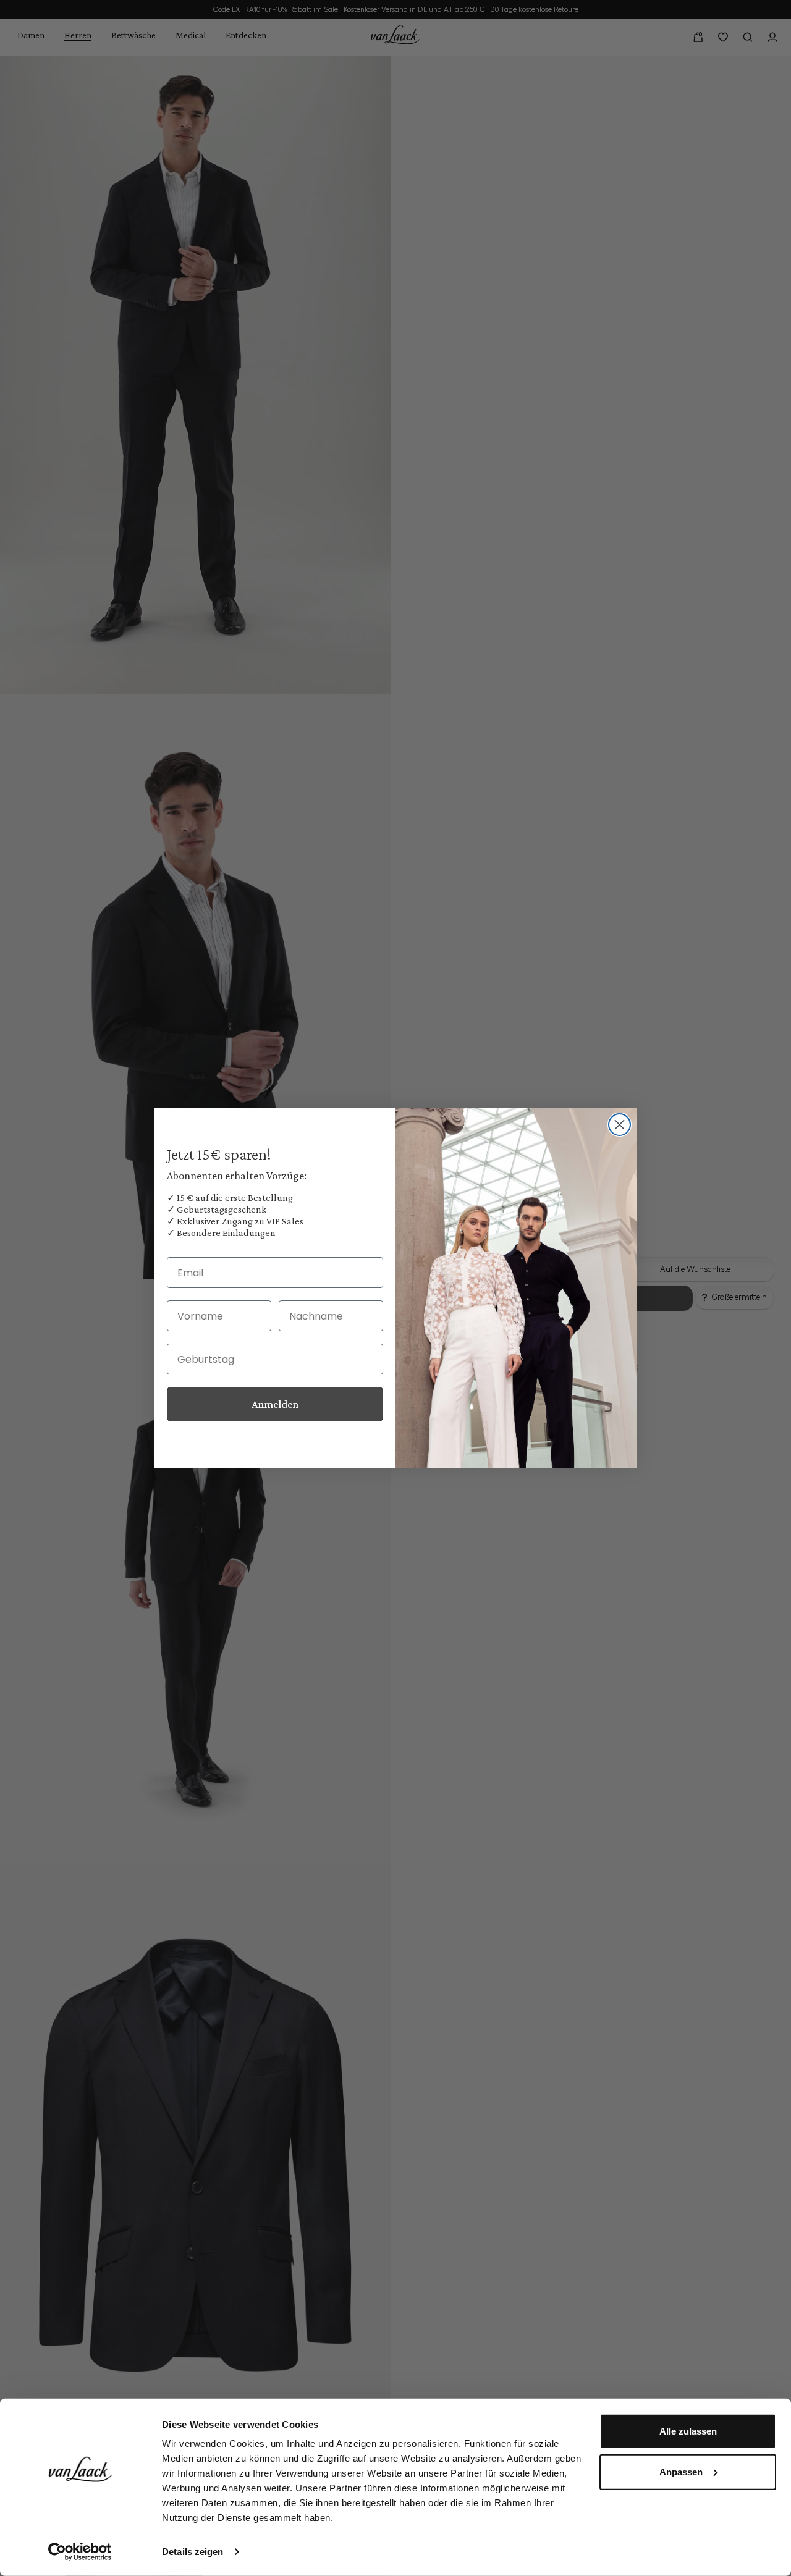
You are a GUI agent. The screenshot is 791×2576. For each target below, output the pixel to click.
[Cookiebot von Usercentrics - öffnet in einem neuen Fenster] (80, 2552)
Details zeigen (192, 2552)
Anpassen (681, 2471)
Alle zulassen (688, 2431)
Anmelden (275, 1404)
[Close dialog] (620, 1125)
